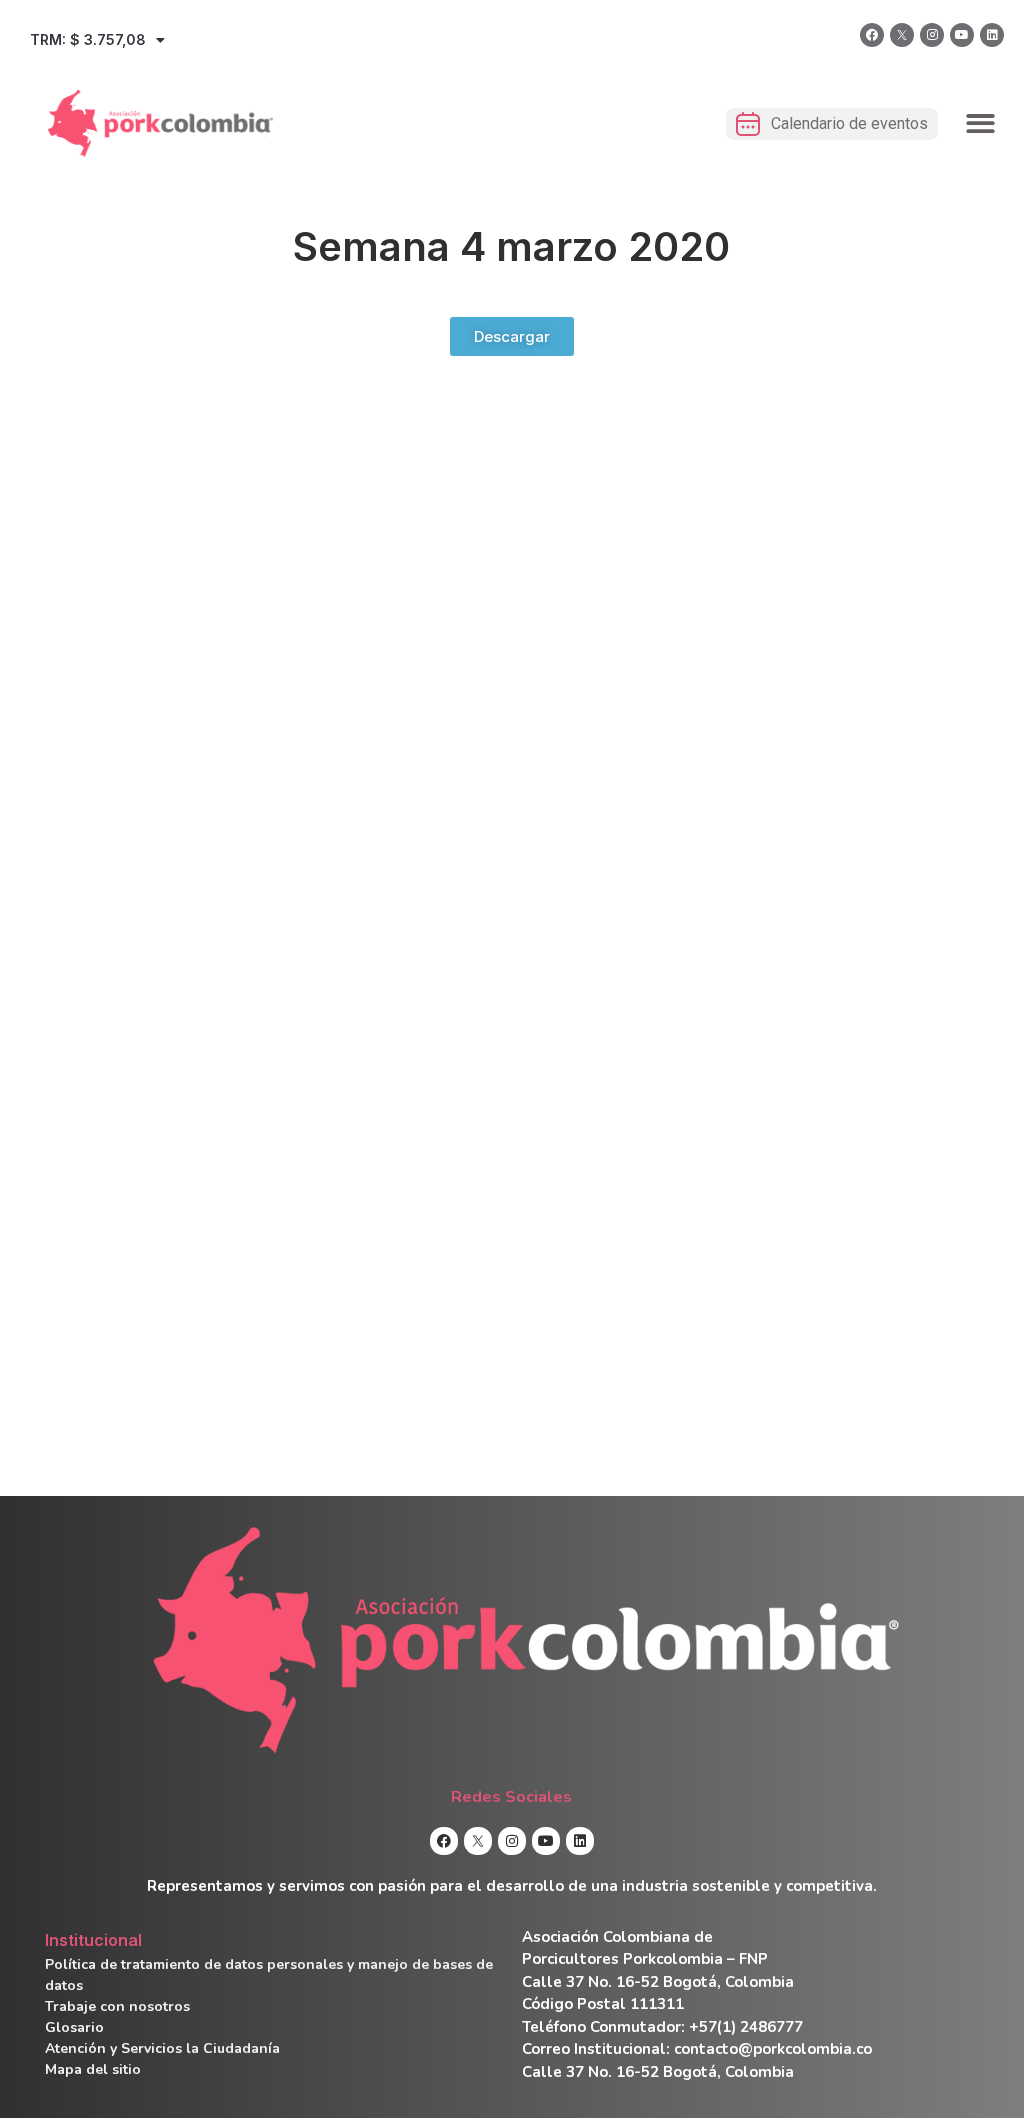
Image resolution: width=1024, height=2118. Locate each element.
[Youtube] (962, 35)
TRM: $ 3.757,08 (88, 39)
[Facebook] (872, 35)
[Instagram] (932, 35)
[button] (981, 123)
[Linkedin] (992, 35)
